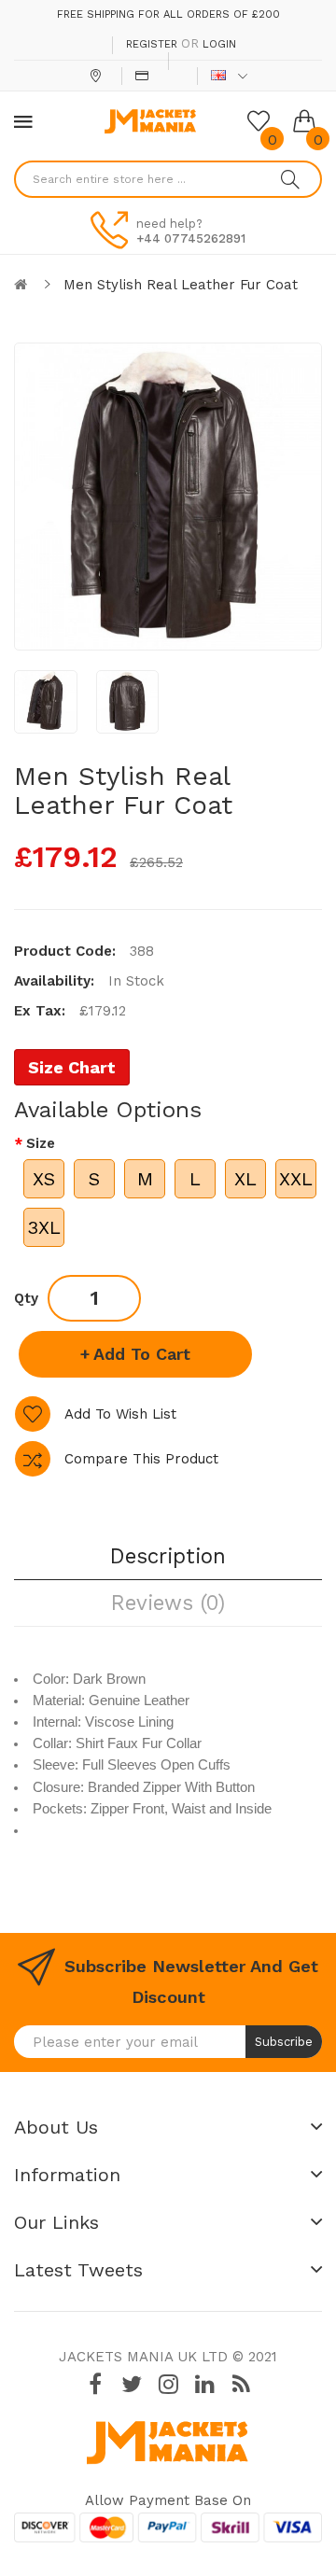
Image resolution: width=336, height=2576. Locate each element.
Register (152, 44)
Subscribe (284, 2042)
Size (41, 1143)
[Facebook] (95, 2384)
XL (245, 1179)
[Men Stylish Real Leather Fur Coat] (46, 702)
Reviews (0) (168, 1603)
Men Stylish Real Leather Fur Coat (181, 285)
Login (219, 44)
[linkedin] (204, 2384)
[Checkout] (144, 76)
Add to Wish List (120, 1414)
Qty (26, 1298)
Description (168, 1556)
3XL (44, 1227)
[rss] (241, 2384)
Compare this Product (141, 1459)
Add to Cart (142, 1354)
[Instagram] (168, 2384)
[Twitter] (132, 2384)
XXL (296, 1179)
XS (44, 1179)
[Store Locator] (98, 76)
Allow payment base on (168, 2500)
